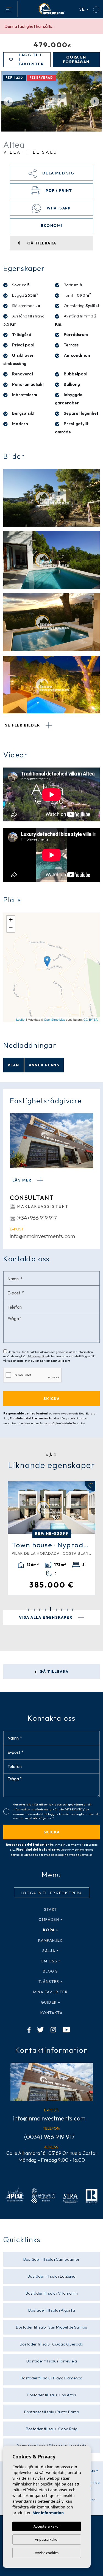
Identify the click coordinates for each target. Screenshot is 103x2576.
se (83, 9)
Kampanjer (50, 1940)
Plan (13, 1065)
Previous (8, 101)
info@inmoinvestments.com (42, 1236)
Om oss (49, 1961)
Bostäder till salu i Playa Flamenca (51, 2378)
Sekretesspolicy (37, 1356)
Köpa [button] (49, 1930)
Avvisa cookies (47, 2553)
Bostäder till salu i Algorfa (52, 2310)
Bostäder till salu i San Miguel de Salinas (51, 2327)
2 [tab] (34, 1610)
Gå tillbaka (54, 1671)
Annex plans (44, 1065)
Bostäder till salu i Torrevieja (52, 2361)
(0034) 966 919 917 (49, 2137)
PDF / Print (58, 191)
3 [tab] (40, 1610)
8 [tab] (67, 1610)
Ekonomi (52, 226)
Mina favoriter (51, 1992)
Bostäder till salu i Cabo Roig (52, 2429)
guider (49, 2002)
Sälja (49, 1951)
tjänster (49, 1982)
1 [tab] (29, 1610)
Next (95, 101)
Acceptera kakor (47, 2526)
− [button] (11, 928)
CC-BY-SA (91, 1019)
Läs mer (23, 1180)
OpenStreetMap (55, 1019)
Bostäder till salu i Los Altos (51, 2395)
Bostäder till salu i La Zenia (51, 2276)
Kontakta (51, 2013)
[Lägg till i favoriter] (90, 1486)
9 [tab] (73, 1610)
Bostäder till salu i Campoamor (51, 2259)
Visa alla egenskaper (46, 1617)
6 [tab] (56, 1610)
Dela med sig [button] (58, 173)
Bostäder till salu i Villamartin (52, 2293)
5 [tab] (51, 1609)
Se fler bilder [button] (23, 725)
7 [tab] (62, 1610)
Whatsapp (58, 208)
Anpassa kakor (47, 2539)
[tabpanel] (51, 1537)
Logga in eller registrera (52, 1893)
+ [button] (11, 920)
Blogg (50, 1971)
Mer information (48, 2513)
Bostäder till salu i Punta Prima (52, 2412)
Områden (49, 1919)
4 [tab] (45, 1610)
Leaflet (21, 1019)
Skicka (51, 1832)
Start (51, 1909)
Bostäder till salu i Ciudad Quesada (51, 2344)
